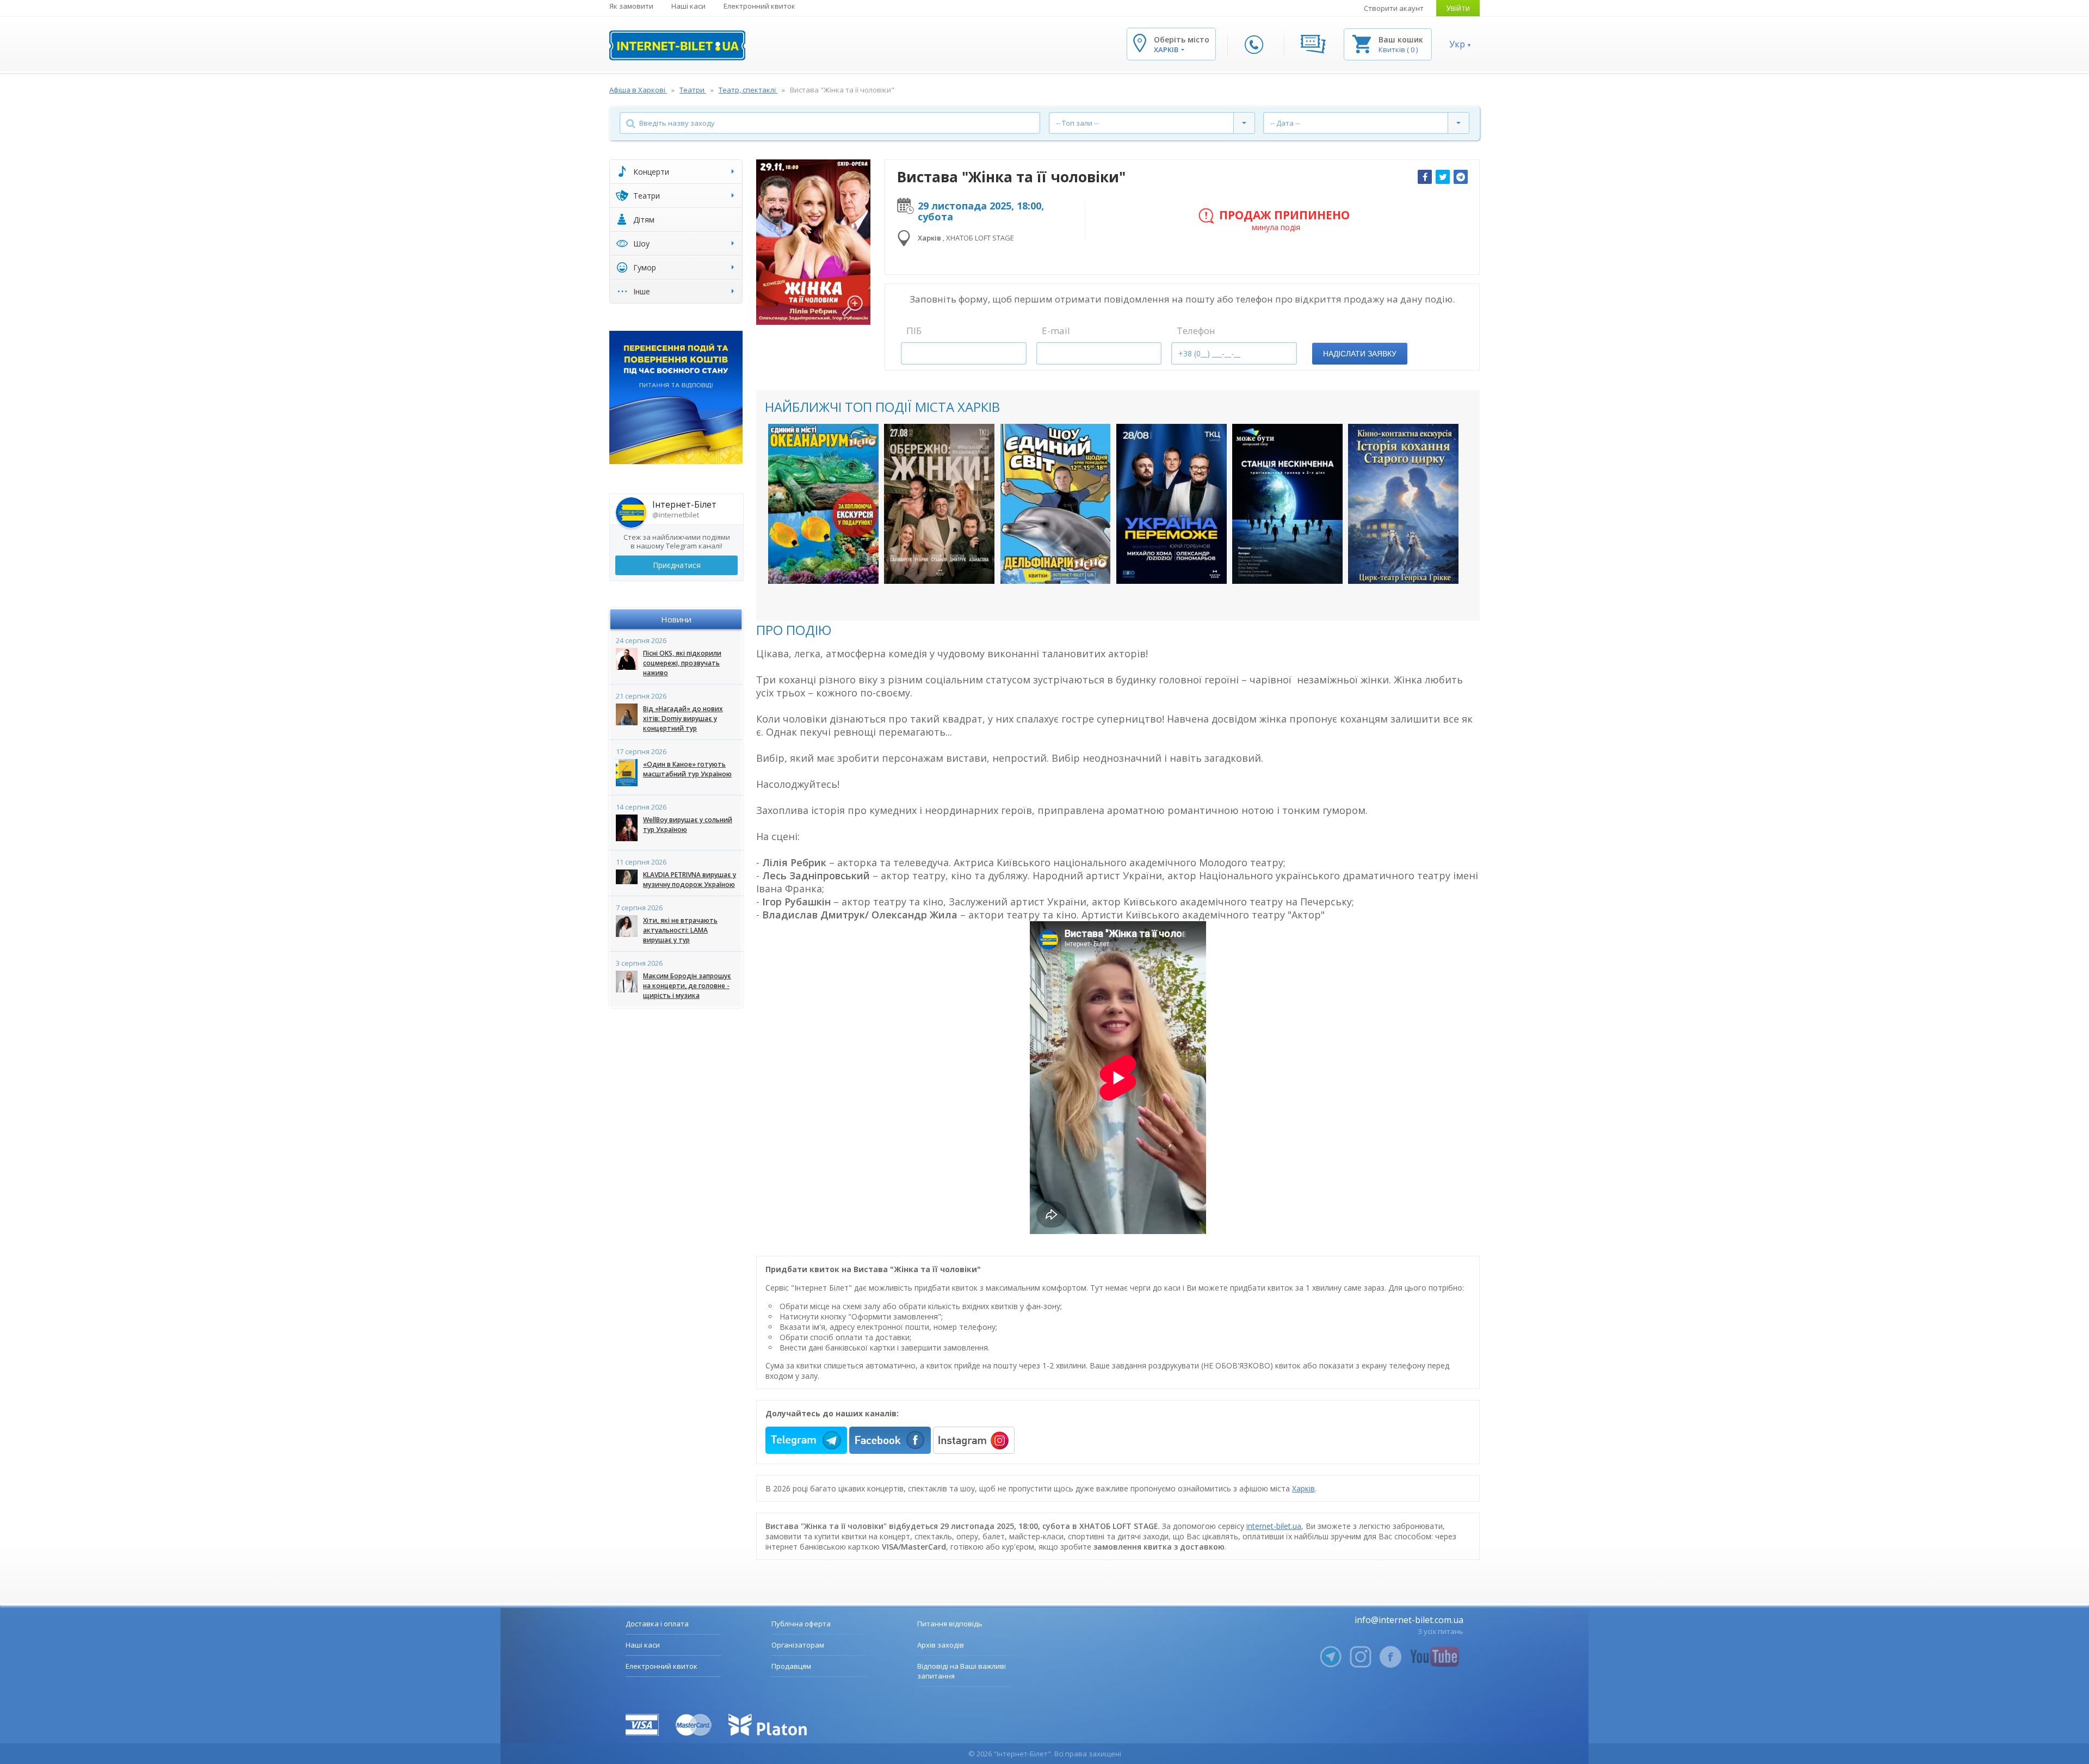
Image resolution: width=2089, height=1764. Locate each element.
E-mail (1056, 331)
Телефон (1196, 331)
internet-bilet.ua (1274, 1526)
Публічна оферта (801, 1624)
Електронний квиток (759, 6)
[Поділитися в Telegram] (1461, 177)
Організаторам (798, 1645)
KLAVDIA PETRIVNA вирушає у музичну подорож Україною (690, 880)
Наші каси (688, 6)
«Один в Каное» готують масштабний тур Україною (687, 769)
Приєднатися (677, 565)
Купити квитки (816, 565)
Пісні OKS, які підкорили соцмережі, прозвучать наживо (682, 663)
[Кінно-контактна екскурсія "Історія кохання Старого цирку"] (1403, 504)
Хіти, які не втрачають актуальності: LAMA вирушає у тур (680, 930)
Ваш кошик (1401, 39)
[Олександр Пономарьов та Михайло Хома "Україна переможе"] (1172, 504)
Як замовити (631, 6)
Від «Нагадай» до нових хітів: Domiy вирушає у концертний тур (683, 718)
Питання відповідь (950, 1624)
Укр (1457, 44)
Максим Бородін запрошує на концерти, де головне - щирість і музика (687, 986)
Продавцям (791, 1666)
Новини (676, 619)
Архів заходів (941, 1645)
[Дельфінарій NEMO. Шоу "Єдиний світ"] (1056, 504)
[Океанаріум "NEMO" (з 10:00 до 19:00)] (823, 504)
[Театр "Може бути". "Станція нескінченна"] (1287, 504)
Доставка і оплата (657, 1624)
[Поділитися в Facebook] (1425, 177)
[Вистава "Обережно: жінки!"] (939, 504)
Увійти (1458, 8)
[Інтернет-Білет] (677, 45)
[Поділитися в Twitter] (1443, 177)
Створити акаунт (1394, 8)
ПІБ (914, 331)
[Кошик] (1362, 43)
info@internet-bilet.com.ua (1409, 1620)
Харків (1303, 1488)
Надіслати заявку (1360, 354)
